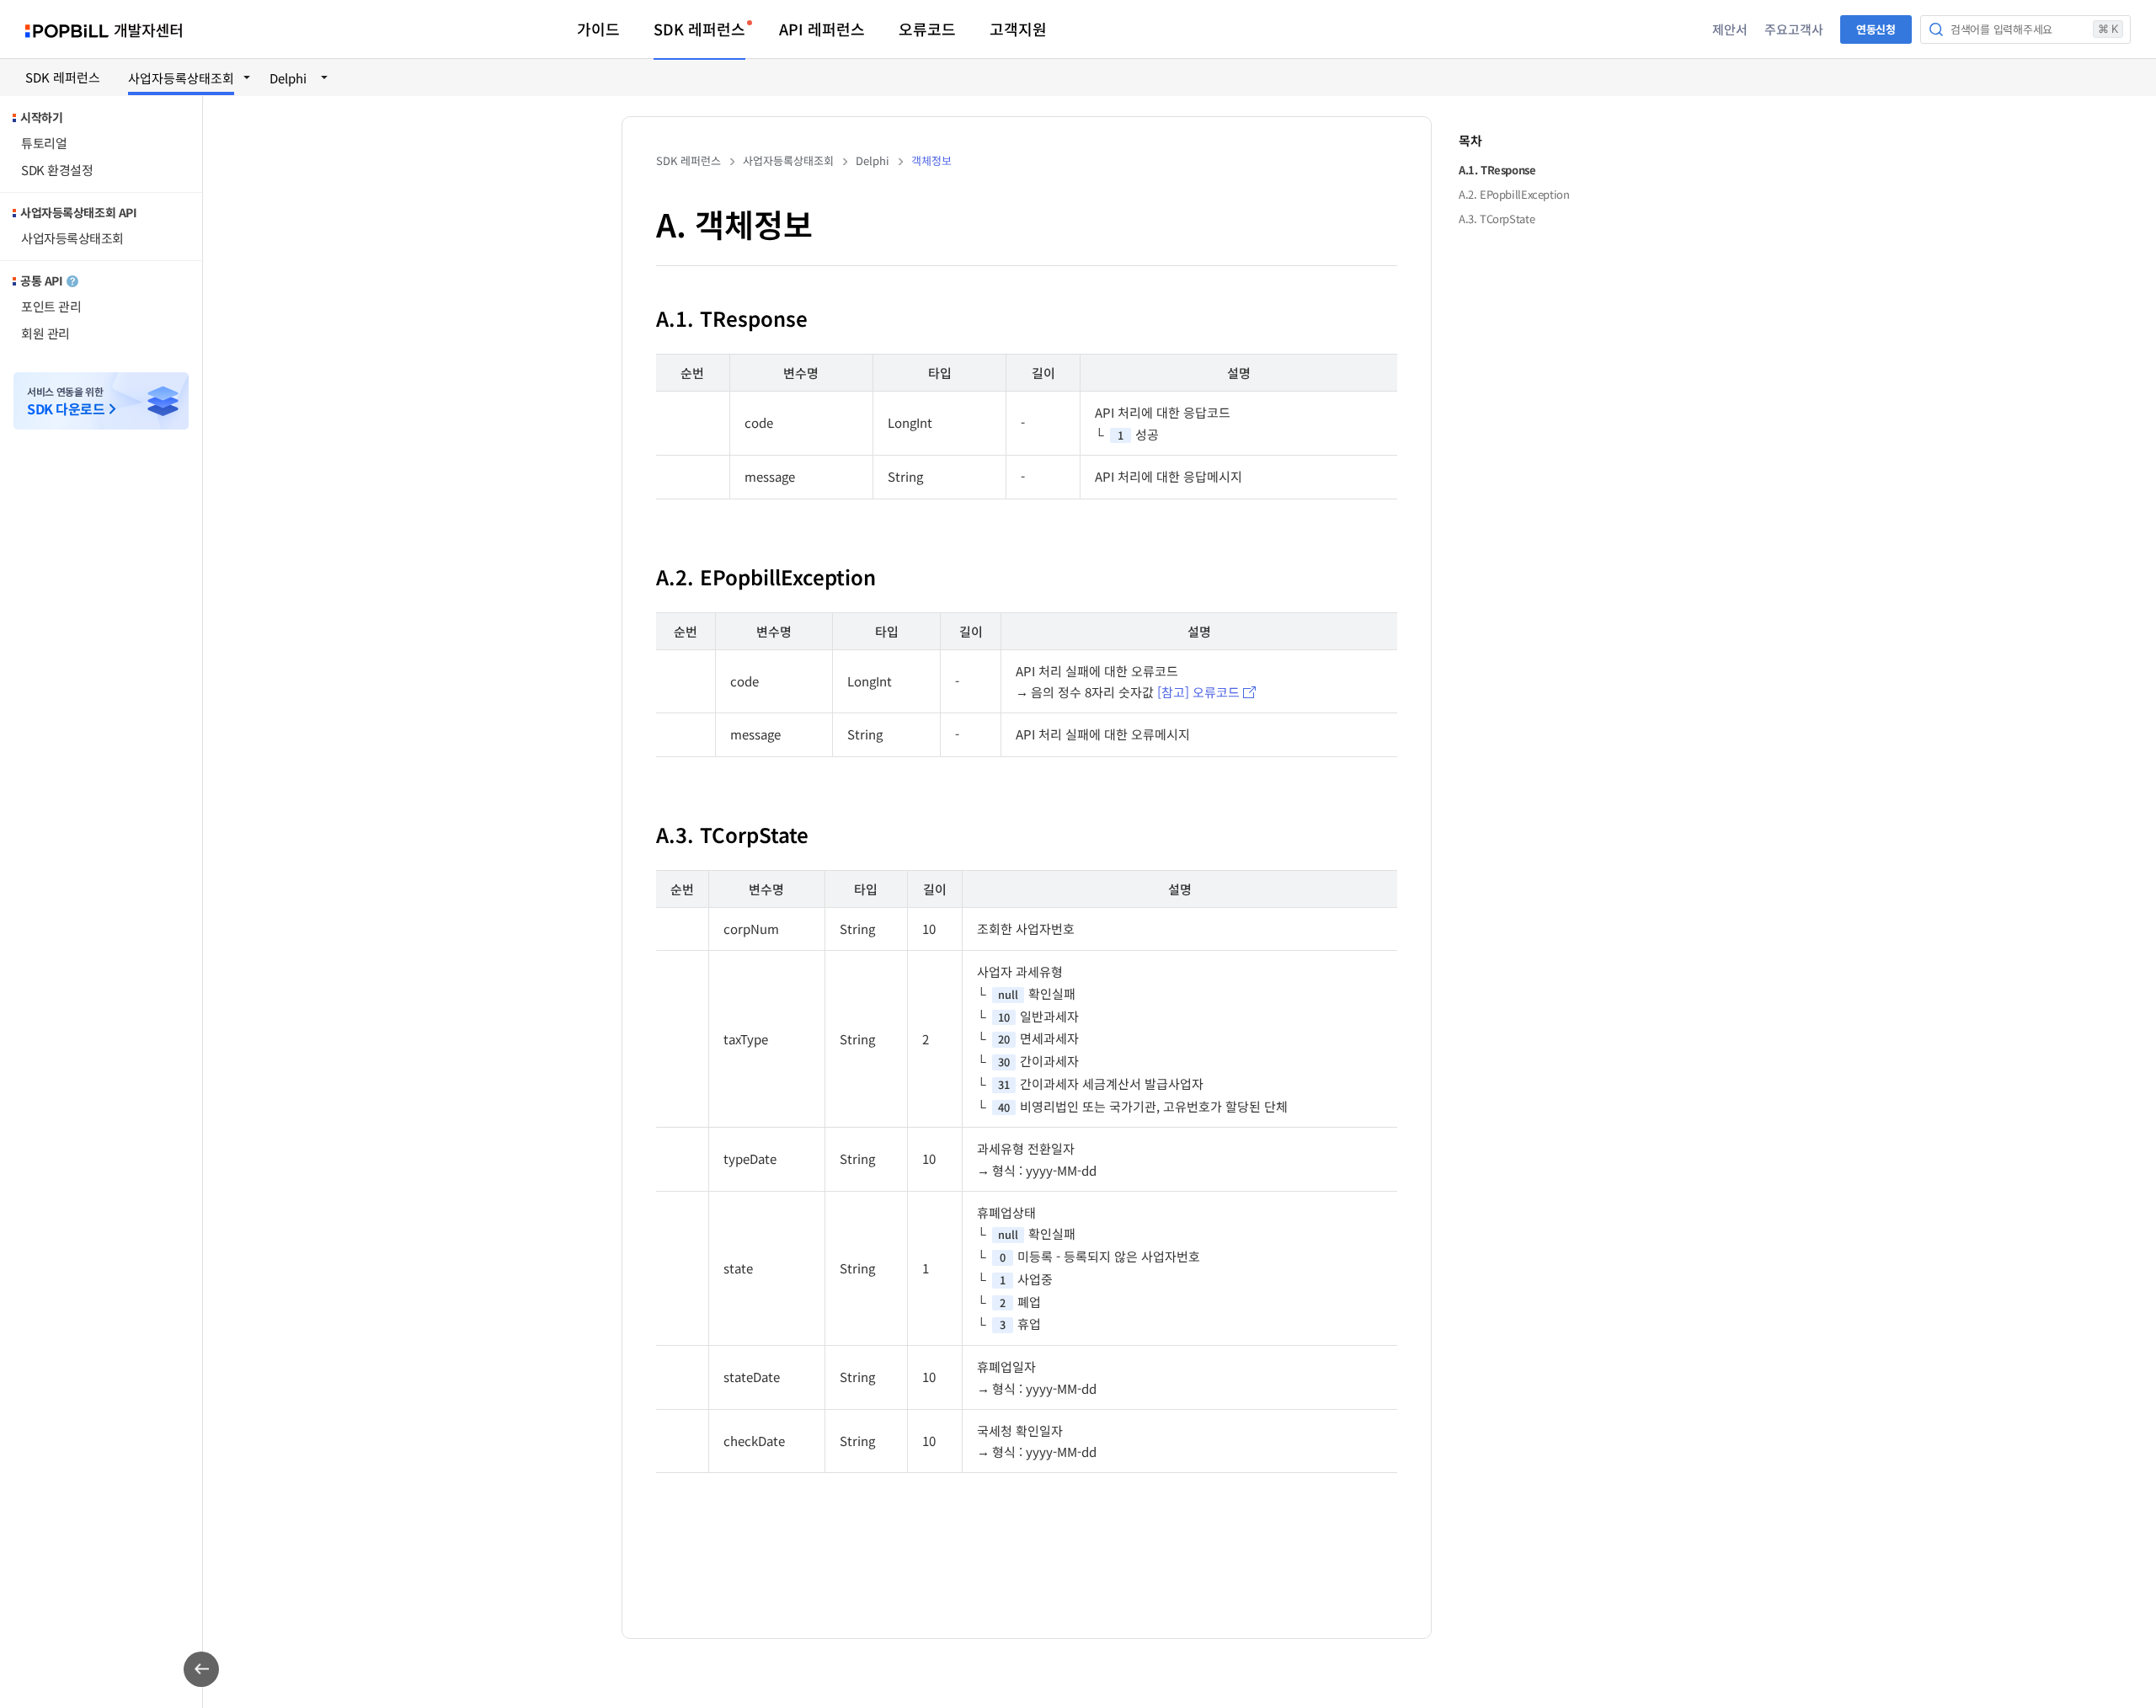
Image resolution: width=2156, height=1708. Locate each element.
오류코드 (927, 29)
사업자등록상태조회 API (79, 212)
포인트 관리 (51, 306)
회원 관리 (45, 333)
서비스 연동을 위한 (66, 401)
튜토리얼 (44, 143)
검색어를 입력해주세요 (2034, 29)
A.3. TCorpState (1497, 219)
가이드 (598, 29)
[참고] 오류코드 (1198, 692)
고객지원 (1018, 29)
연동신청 (1876, 29)
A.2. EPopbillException (1514, 195)
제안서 (1730, 29)
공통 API (41, 280)
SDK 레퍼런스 (699, 29)
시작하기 (41, 117)
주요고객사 (1794, 29)
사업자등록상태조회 (72, 238)
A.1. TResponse (1497, 171)
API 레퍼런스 (822, 29)
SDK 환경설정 (57, 170)
